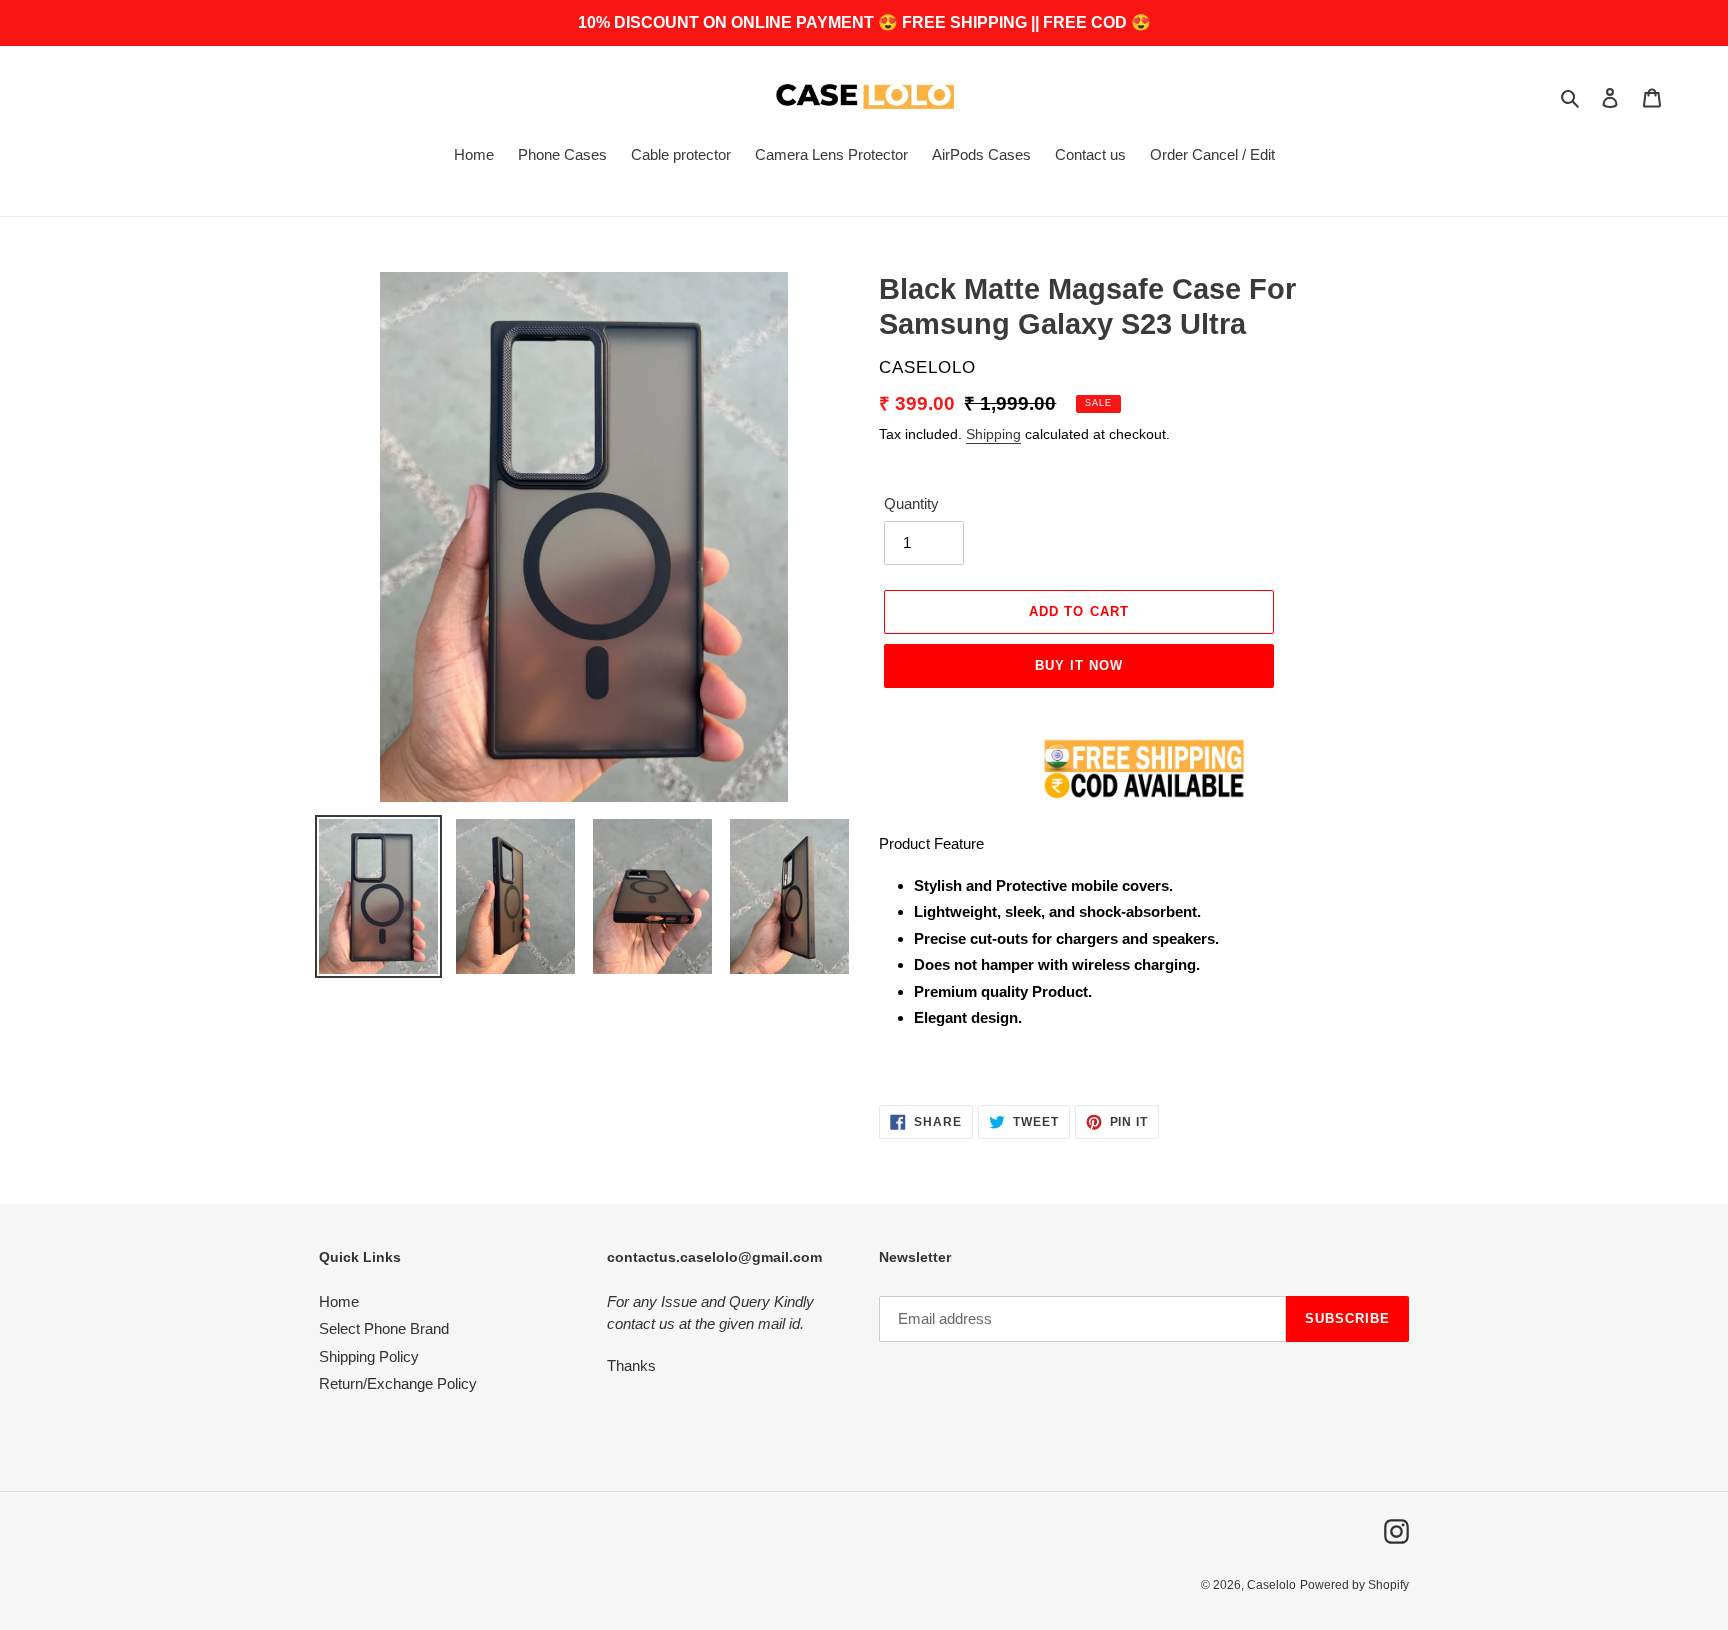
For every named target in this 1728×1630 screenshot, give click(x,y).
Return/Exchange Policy (398, 1383)
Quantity (911, 503)
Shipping (993, 434)
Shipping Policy (369, 1356)
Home (339, 1301)
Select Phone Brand (384, 1328)
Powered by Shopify (1354, 1585)
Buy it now (1079, 665)
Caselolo (1271, 1585)
